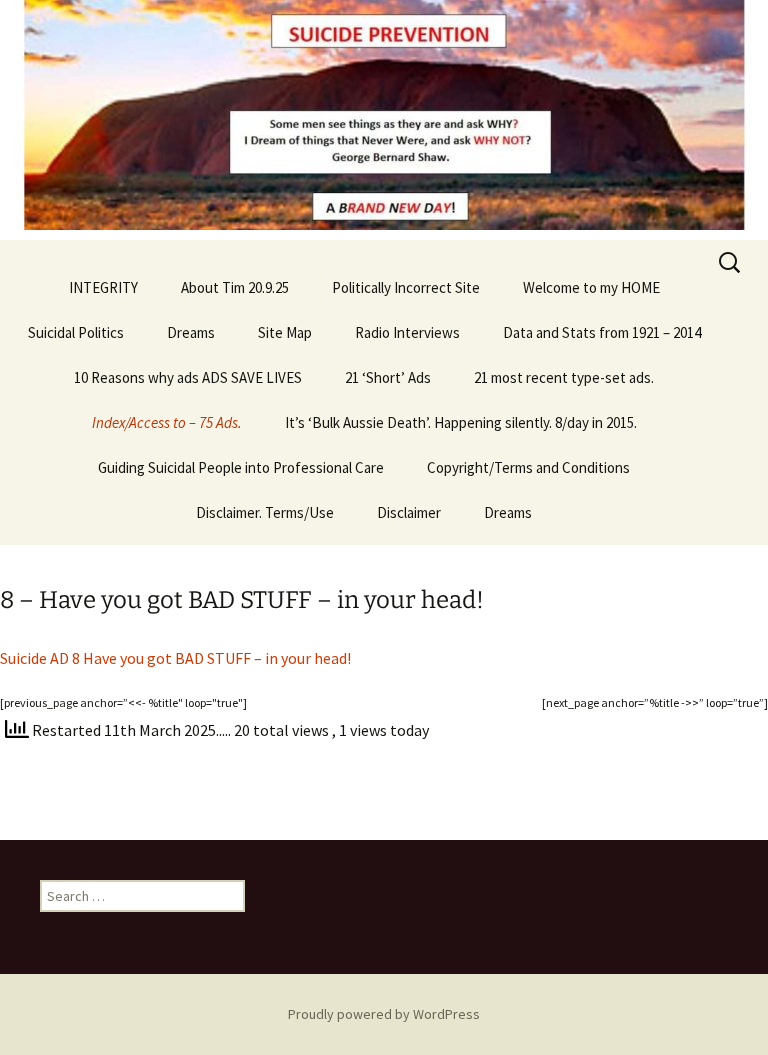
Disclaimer (409, 512)
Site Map (285, 332)
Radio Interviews (407, 332)
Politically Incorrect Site (406, 287)
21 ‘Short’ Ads (388, 377)
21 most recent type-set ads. (564, 377)
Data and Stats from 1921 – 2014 (602, 332)
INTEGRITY (103, 287)
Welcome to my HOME (591, 287)
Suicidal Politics (76, 332)
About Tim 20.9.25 (235, 287)
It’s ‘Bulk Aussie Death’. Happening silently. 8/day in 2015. (461, 422)
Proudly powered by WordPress (384, 1014)
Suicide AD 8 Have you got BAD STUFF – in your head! (175, 658)
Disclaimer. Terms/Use (265, 512)
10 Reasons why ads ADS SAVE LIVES (188, 377)
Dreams (191, 332)
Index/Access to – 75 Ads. (167, 422)
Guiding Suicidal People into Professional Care (241, 467)
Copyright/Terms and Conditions (528, 467)
